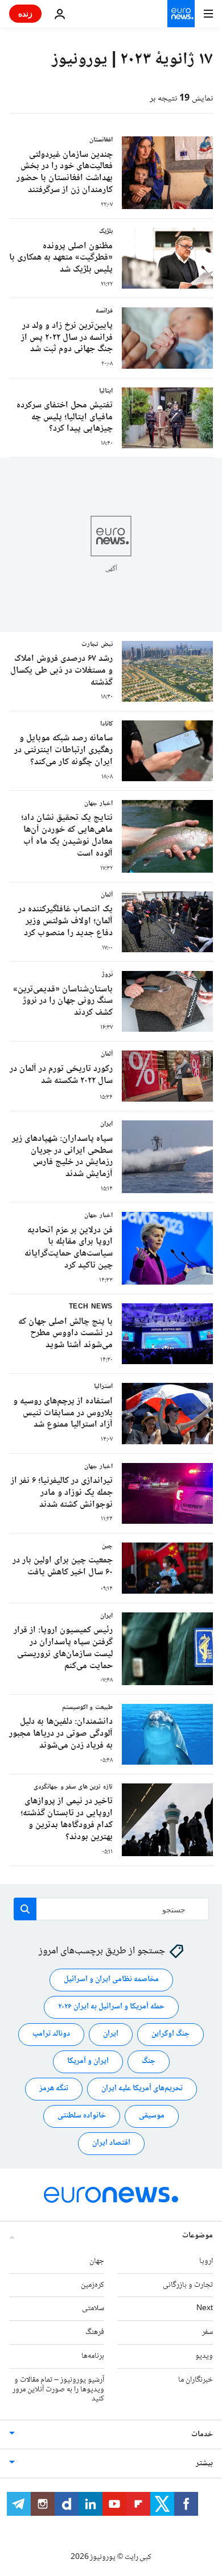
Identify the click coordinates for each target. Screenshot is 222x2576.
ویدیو (204, 2356)
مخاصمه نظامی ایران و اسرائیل (111, 1979)
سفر (207, 2332)
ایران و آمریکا (88, 2061)
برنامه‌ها (93, 2356)
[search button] (25, 1909)
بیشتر (204, 2464)
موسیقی (152, 2116)
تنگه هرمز (54, 2089)
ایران (111, 2034)
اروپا (206, 2261)
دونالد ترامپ (51, 2034)
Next (205, 2308)
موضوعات (198, 2236)
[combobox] (111, 1909)
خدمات (202, 2435)
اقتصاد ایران (111, 2143)
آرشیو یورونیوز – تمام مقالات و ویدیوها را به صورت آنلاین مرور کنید (58, 2390)
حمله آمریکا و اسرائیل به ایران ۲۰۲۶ (111, 2007)
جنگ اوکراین (170, 2034)
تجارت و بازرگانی (188, 2285)
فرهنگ (95, 2332)
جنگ (149, 2061)
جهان (97, 2261)
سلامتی (93, 2308)
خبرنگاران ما (196, 2380)
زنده (25, 13)
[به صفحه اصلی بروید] (181, 14)
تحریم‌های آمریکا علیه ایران (142, 2089)
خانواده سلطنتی (82, 2116)
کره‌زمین (92, 2285)
